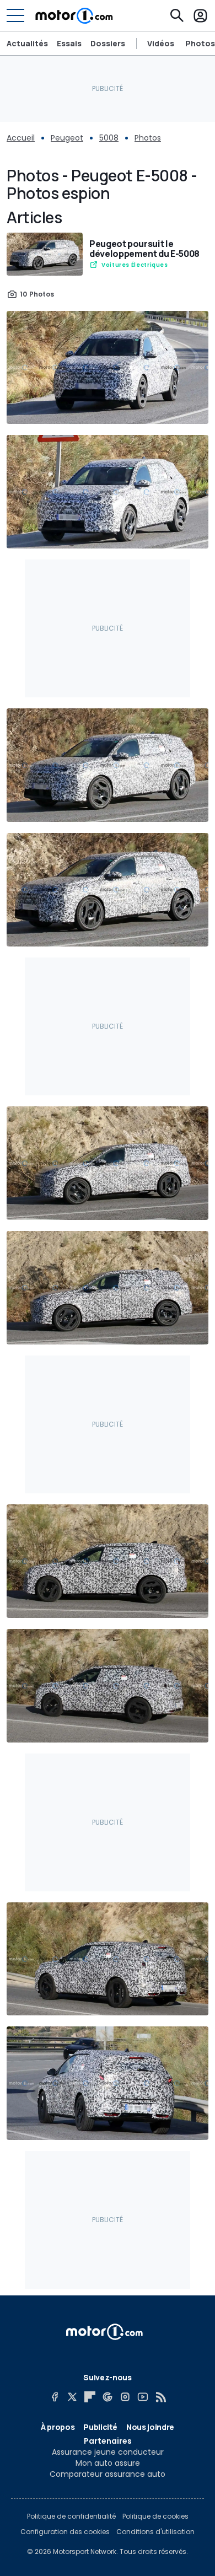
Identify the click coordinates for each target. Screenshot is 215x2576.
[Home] (74, 15)
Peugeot (67, 138)
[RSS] (160, 2397)
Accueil (21, 138)
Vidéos (161, 44)
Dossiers (108, 43)
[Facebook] (55, 2397)
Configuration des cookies (65, 2532)
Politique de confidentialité (71, 2516)
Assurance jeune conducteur (108, 2452)
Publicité (100, 2427)
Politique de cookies (155, 2516)
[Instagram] (125, 2397)
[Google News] (108, 2397)
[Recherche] (177, 15)
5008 (109, 138)
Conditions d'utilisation (155, 2532)
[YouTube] (143, 2397)
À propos (58, 2427)
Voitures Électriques (135, 265)
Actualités (27, 43)
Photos (200, 44)
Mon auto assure (108, 2463)
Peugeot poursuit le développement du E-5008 (144, 249)
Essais (69, 43)
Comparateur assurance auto (108, 2474)
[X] (72, 2397)
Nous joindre (150, 2427)
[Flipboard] (90, 2397)
